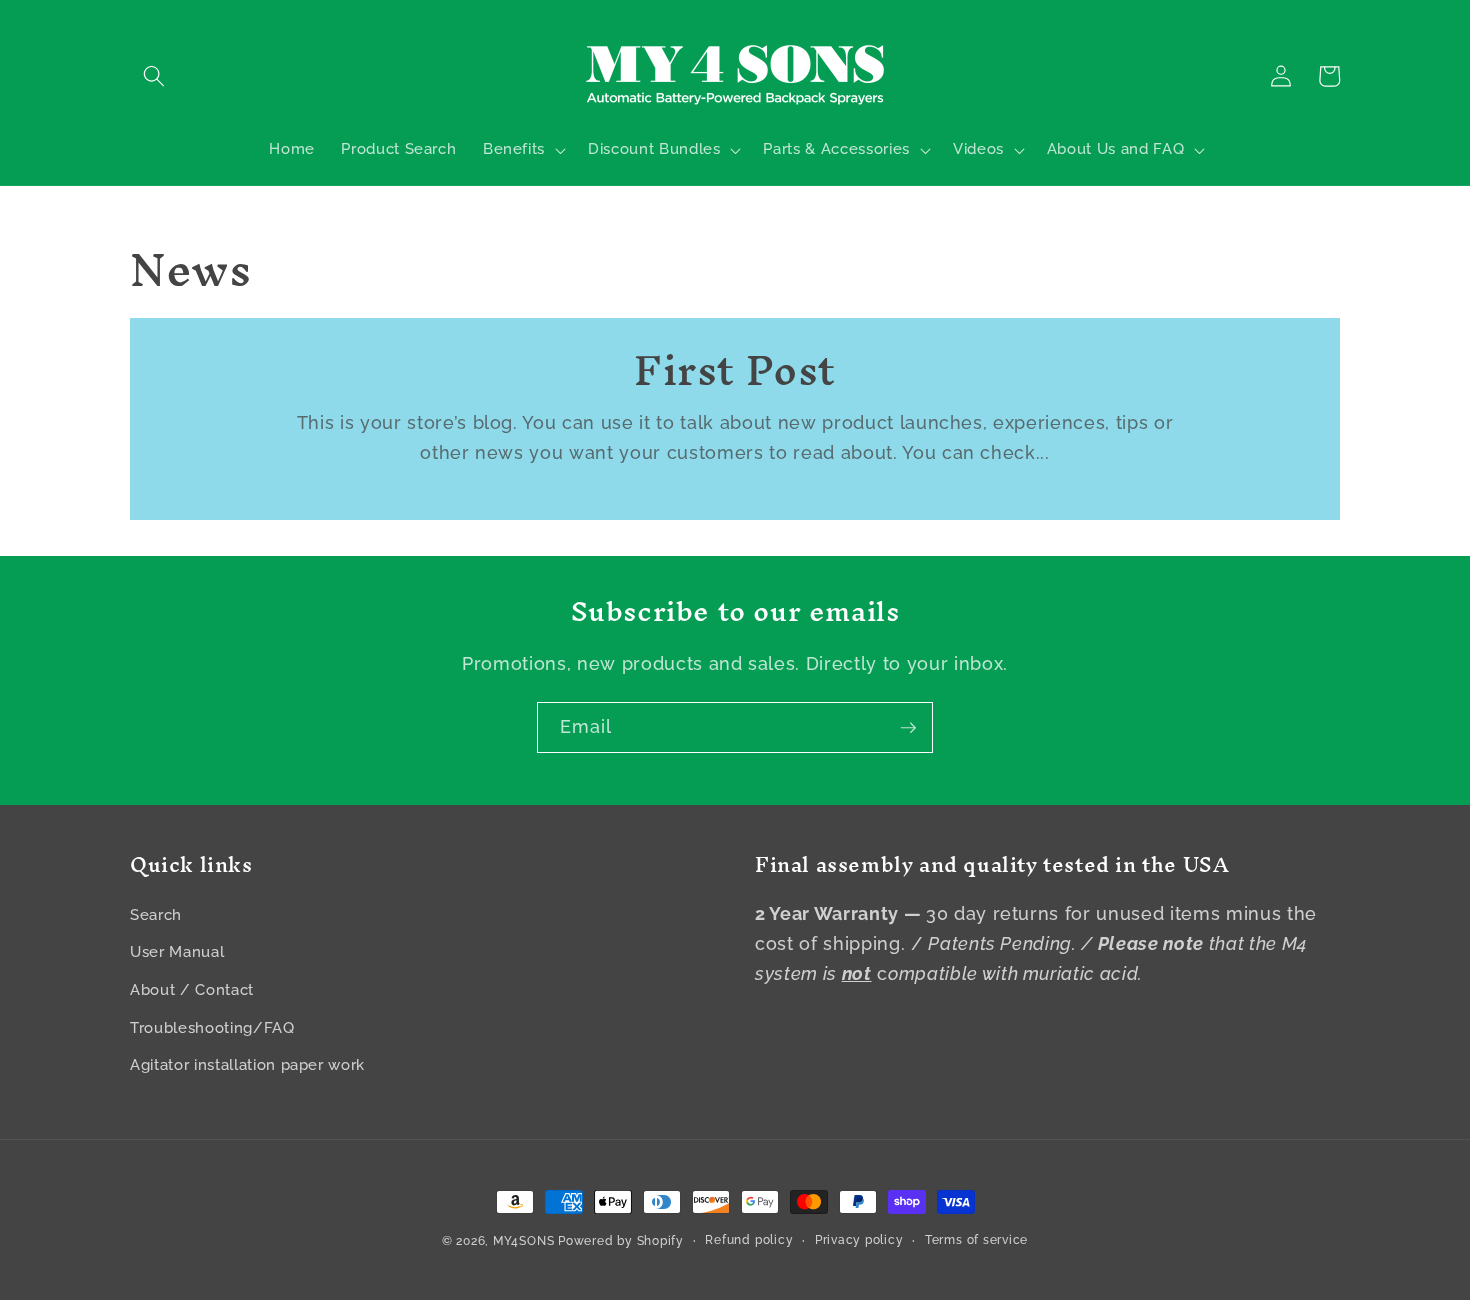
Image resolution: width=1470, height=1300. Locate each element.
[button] (154, 76)
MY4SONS (523, 1241)
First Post (735, 371)
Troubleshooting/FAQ (212, 1028)
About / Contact (192, 990)
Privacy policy (859, 1240)
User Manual (177, 952)
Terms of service (976, 1240)
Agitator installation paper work (247, 1065)
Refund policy (749, 1240)
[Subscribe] (908, 728)
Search (156, 915)
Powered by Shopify (621, 1241)
